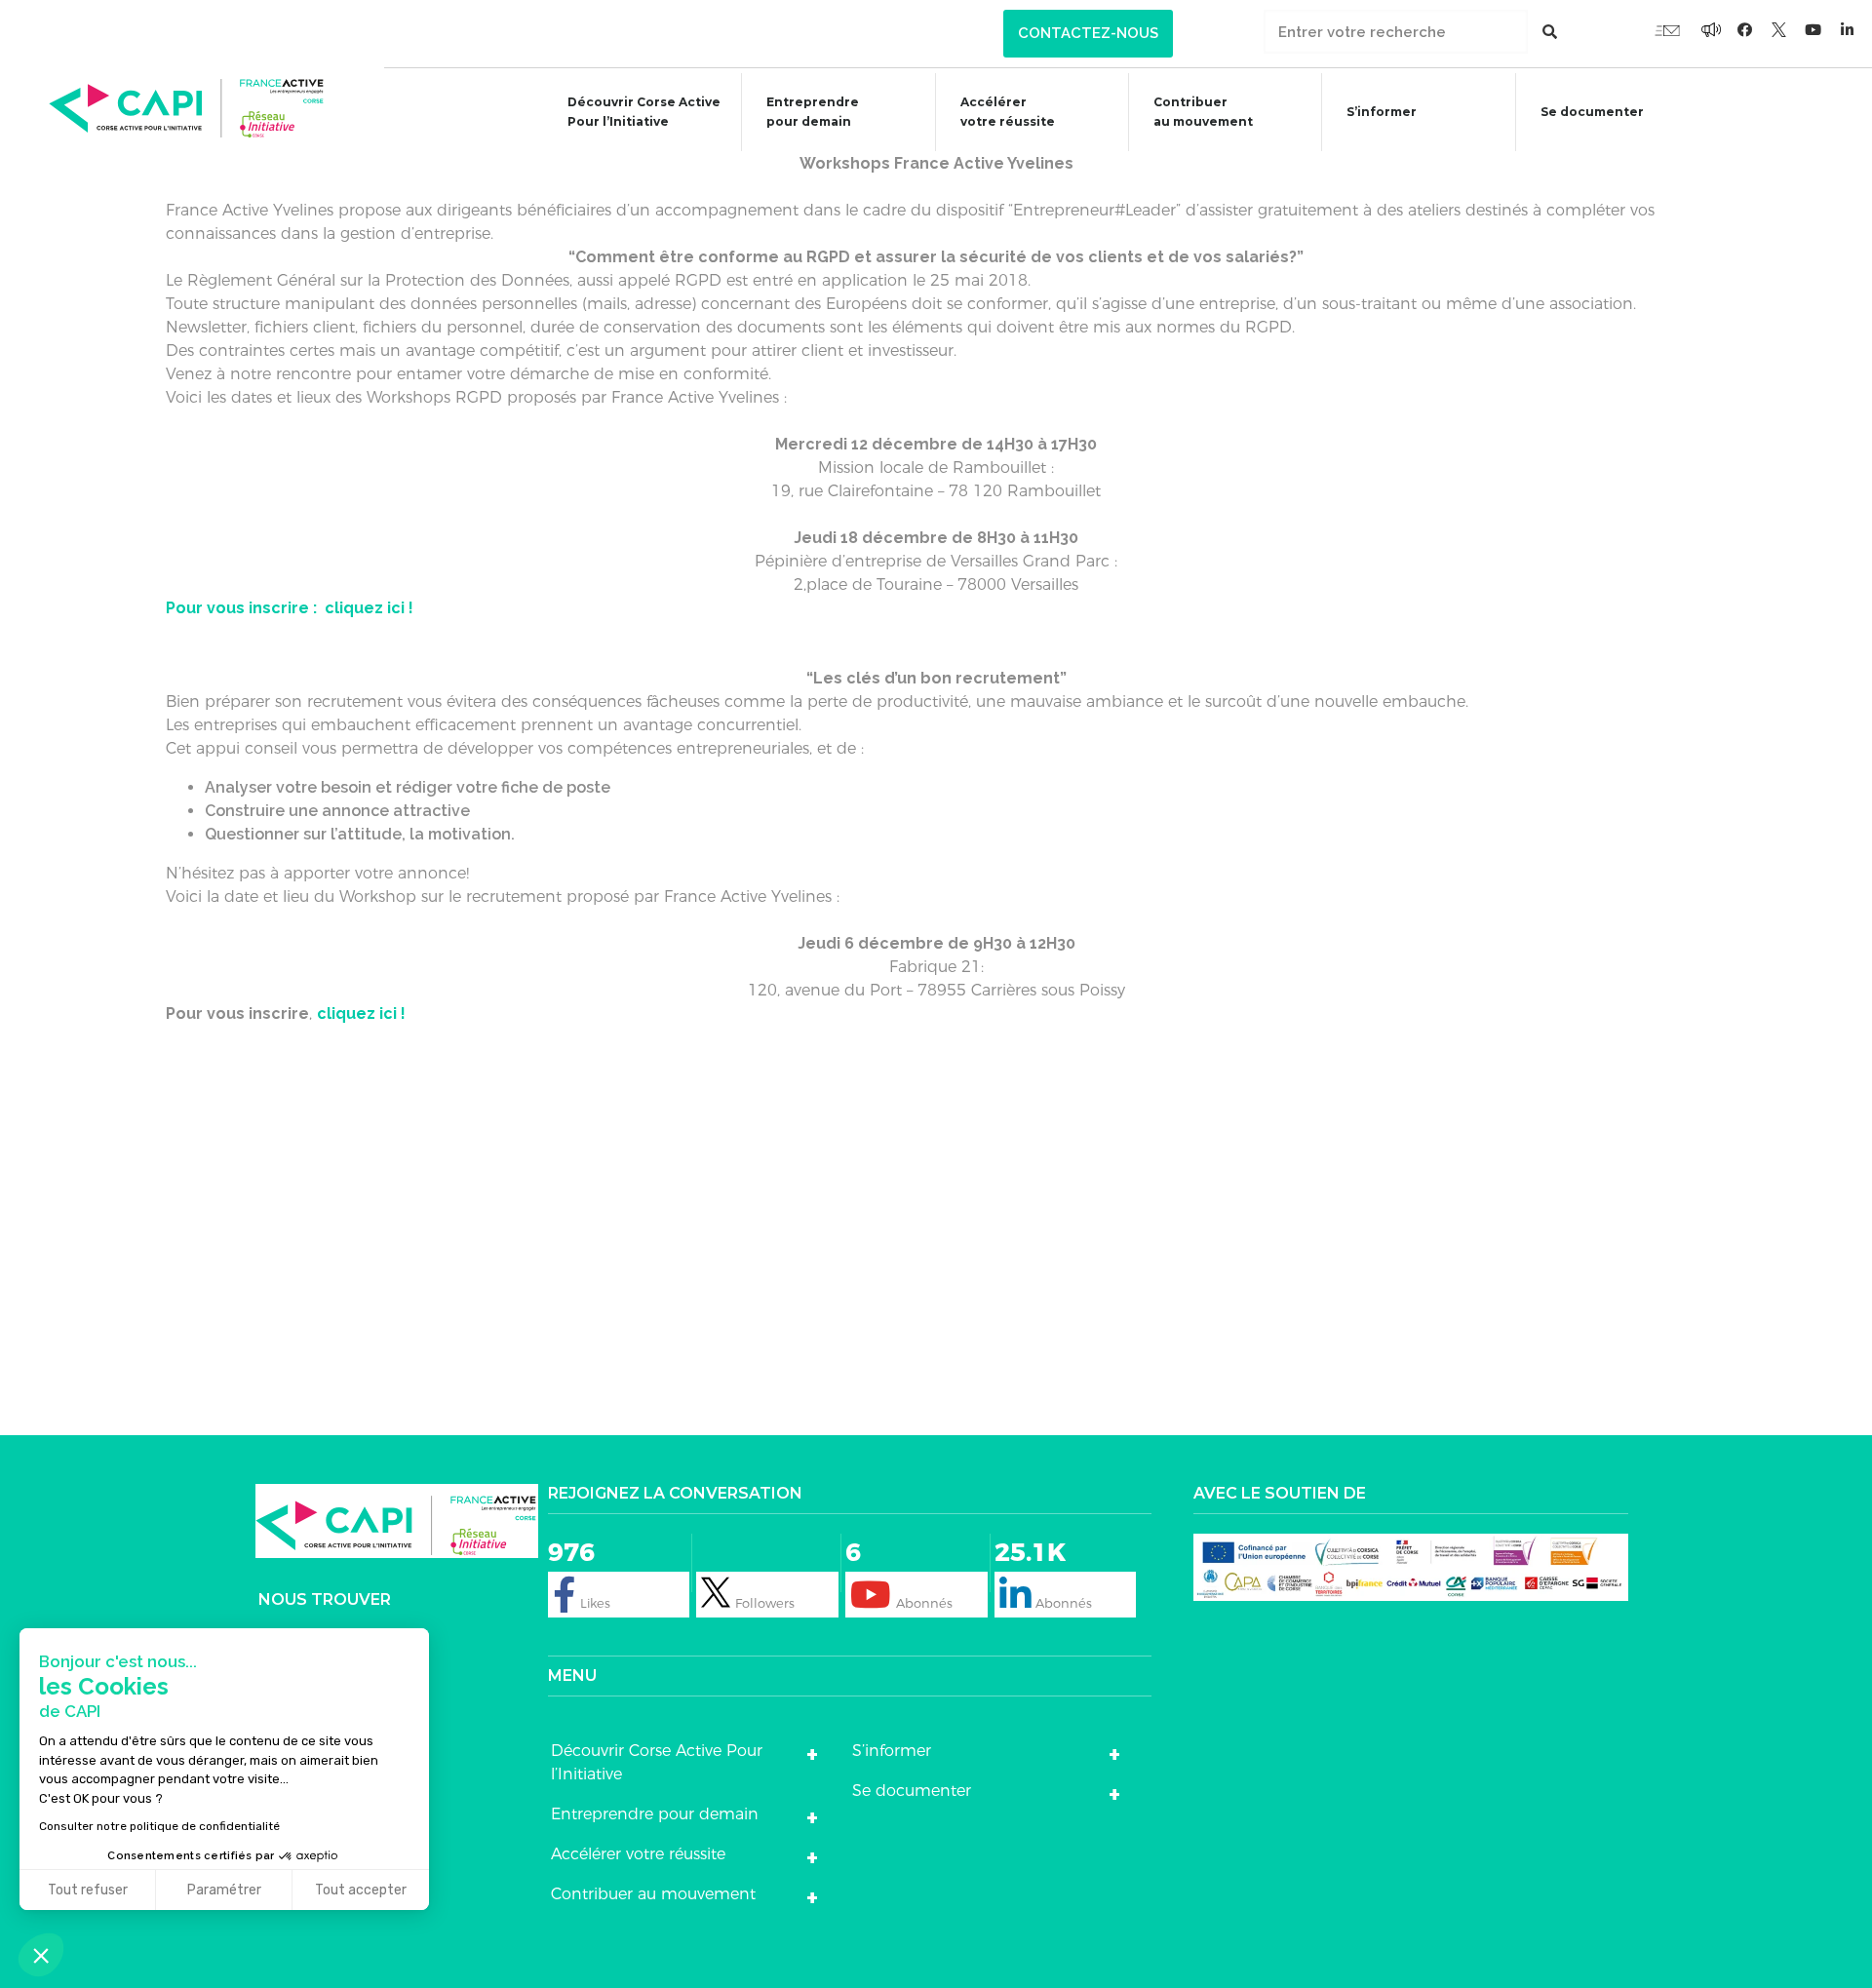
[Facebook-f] (1711, 29)
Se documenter (1592, 112)
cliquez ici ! (367, 608)
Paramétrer (224, 1890)
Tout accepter (361, 1890)
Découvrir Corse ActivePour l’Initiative (644, 112)
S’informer (1382, 112)
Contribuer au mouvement (1203, 112)
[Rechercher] (1550, 32)
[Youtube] (1667, 29)
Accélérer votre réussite (1008, 112)
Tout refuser (88, 1890)
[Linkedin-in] (1848, 29)
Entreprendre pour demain (813, 112)
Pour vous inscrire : (243, 608)
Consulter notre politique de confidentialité (159, 1826)
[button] (1088, 34)
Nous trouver (325, 1599)
